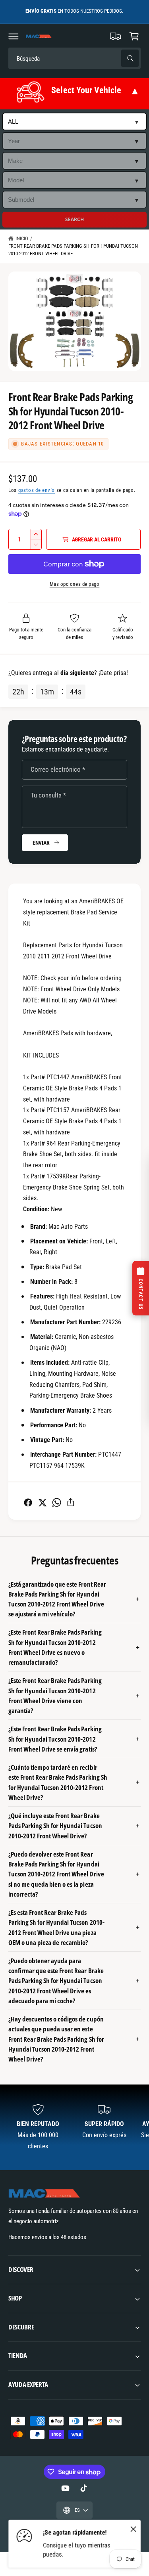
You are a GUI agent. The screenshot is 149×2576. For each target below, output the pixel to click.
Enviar (41, 843)
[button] (14, 36)
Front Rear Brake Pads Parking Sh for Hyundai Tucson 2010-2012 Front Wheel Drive (73, 250)
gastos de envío (37, 490)
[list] (74, 2128)
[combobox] (64, 58)
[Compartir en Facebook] (28, 1502)
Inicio (22, 238)
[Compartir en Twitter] (42, 1502)
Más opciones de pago (75, 584)
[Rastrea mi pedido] (116, 36)
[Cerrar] (134, 2529)
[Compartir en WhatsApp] (57, 1502)
